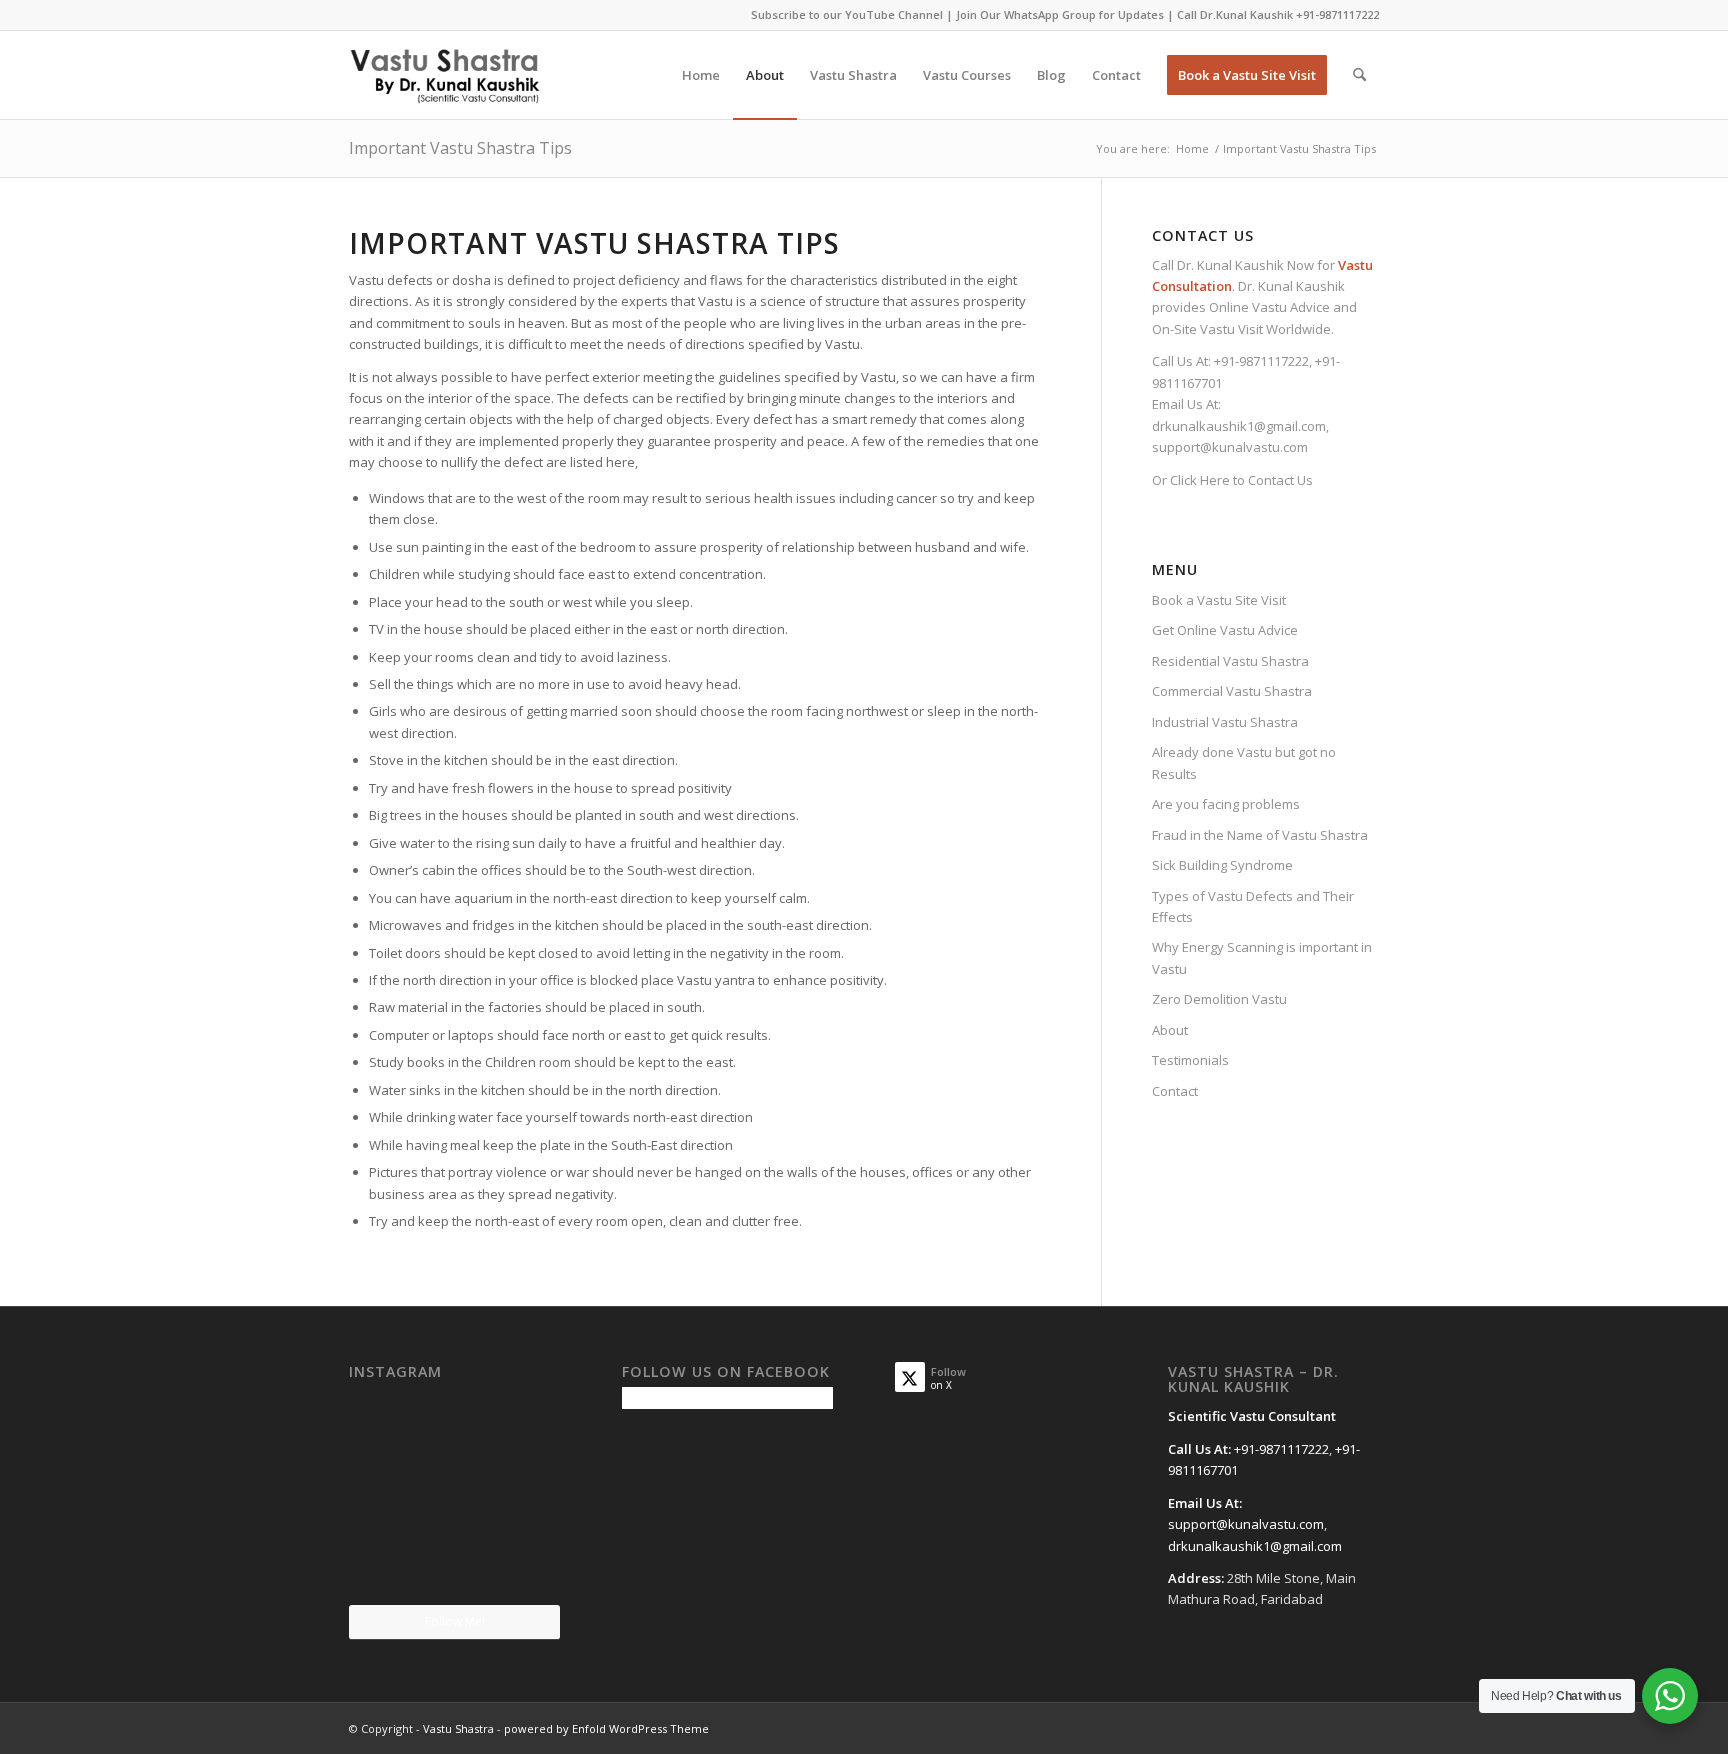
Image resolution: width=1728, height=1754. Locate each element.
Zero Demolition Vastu (1219, 999)
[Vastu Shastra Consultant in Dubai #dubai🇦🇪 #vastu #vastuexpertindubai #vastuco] (454, 1422)
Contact (1175, 1091)
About (1170, 1030)
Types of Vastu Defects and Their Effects (1253, 906)
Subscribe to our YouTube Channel (847, 14)
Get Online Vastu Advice (1225, 630)
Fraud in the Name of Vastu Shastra (1260, 835)
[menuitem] (701, 75)
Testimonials (1190, 1060)
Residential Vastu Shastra (1230, 661)
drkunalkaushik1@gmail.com (1239, 426)
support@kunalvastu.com (1230, 447)
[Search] (1359, 75)
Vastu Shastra (458, 1728)
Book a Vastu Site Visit (1219, 600)
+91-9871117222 (1337, 14)
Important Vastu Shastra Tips (460, 148)
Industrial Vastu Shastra (1225, 722)
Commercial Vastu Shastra (1232, 691)
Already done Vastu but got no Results (1244, 762)
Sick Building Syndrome (1222, 865)
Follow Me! (455, 1621)
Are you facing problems (1226, 804)
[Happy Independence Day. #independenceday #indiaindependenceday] (526, 1567)
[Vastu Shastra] (444, 75)
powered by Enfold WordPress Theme (606, 1728)
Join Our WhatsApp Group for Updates (1060, 14)
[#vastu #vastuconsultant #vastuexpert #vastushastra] (454, 1569)
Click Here (1200, 480)
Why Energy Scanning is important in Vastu (1262, 957)
